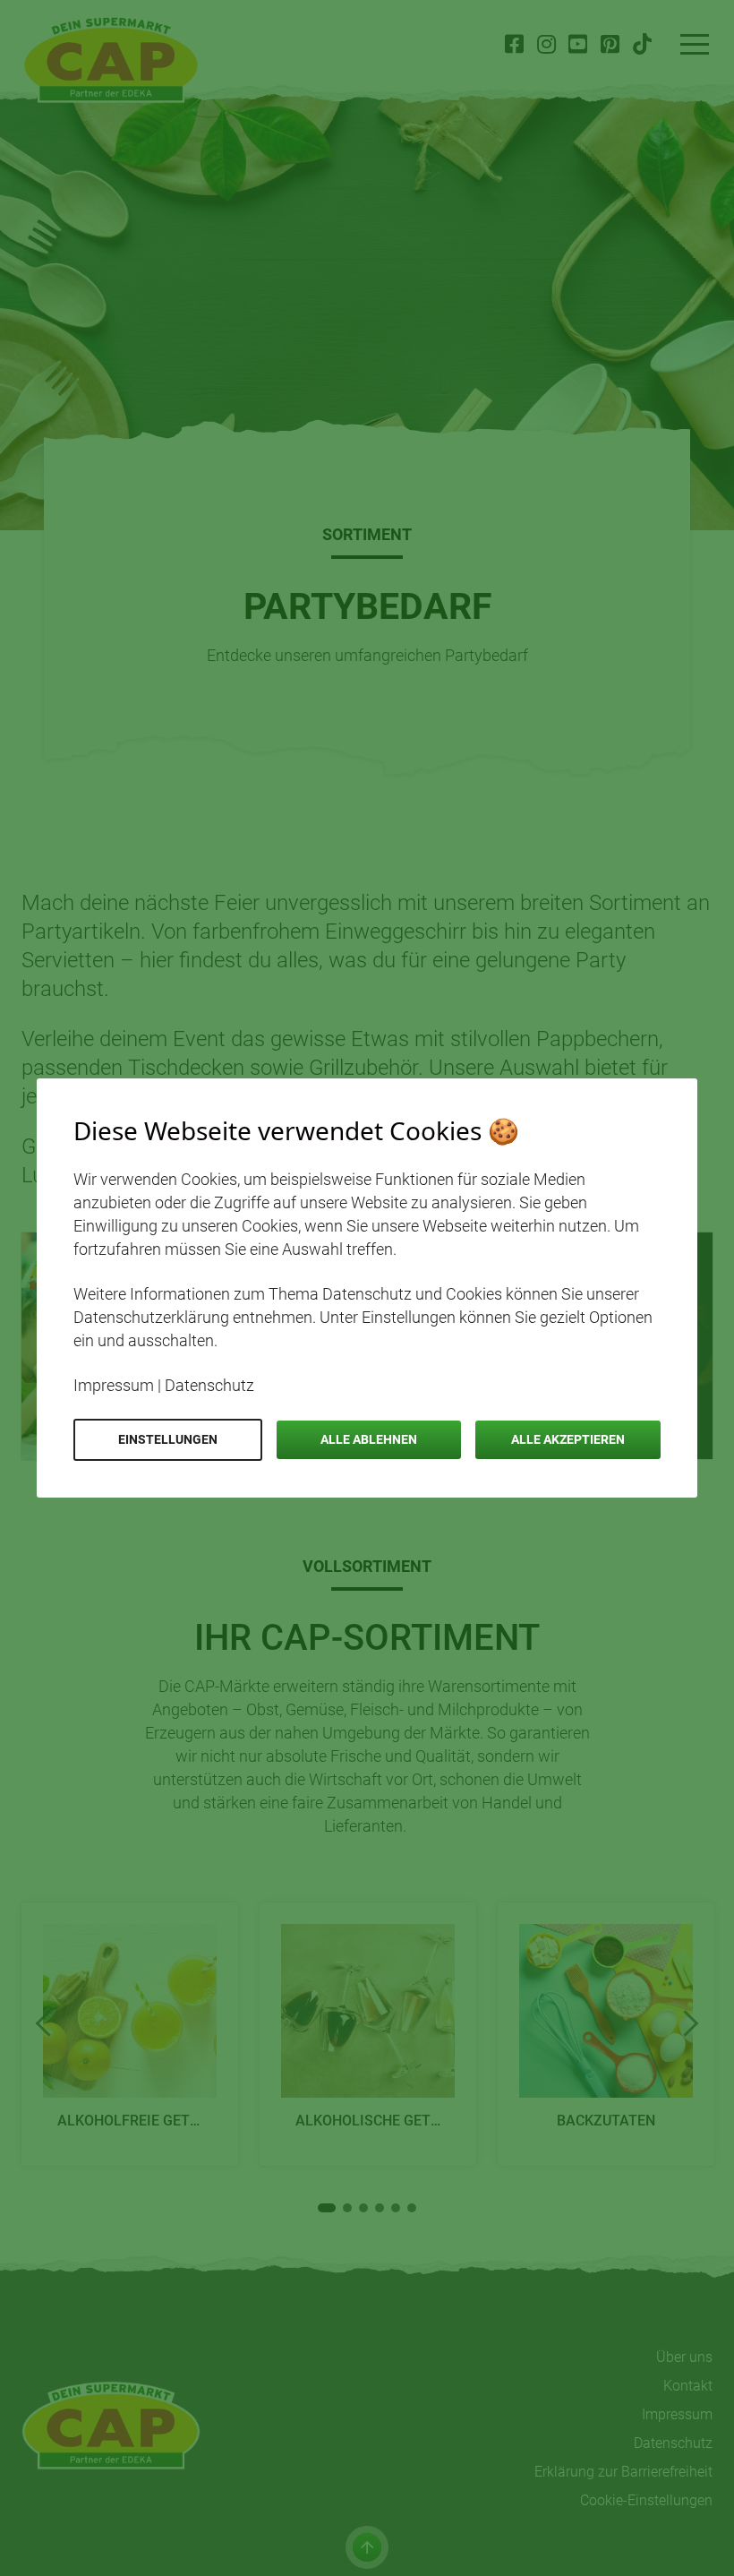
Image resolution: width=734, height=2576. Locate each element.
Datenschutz (209, 1385)
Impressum (114, 1385)
